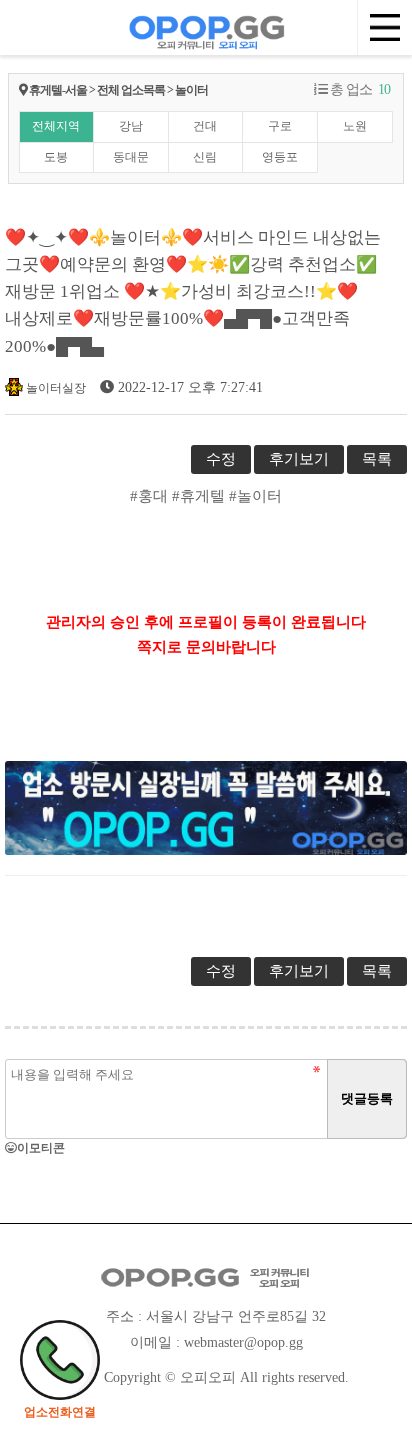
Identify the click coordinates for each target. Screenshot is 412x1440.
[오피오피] (206, 25)
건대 (205, 126)
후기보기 (299, 459)
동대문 (131, 157)
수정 (221, 459)
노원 (355, 126)
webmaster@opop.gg (243, 1342)
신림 (205, 157)
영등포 (280, 157)
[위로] (374, 1382)
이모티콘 (41, 1148)
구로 (280, 126)
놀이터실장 (56, 388)
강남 (131, 126)
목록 (377, 459)
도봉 (56, 157)
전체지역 (56, 126)
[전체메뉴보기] (384, 27)
